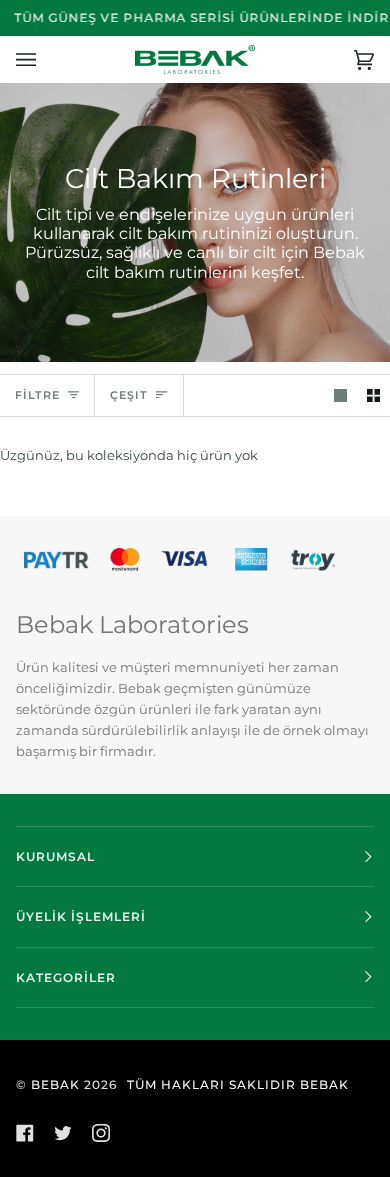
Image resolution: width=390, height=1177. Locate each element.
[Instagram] (101, 1133)
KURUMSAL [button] (55, 856)
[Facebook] (25, 1133)
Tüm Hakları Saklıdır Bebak (238, 1084)
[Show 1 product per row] (340, 395)
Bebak (55, 1084)
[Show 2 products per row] (373, 395)
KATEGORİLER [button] (66, 977)
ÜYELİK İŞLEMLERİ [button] (81, 916)
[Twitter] (63, 1133)
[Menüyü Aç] (46, 59)
